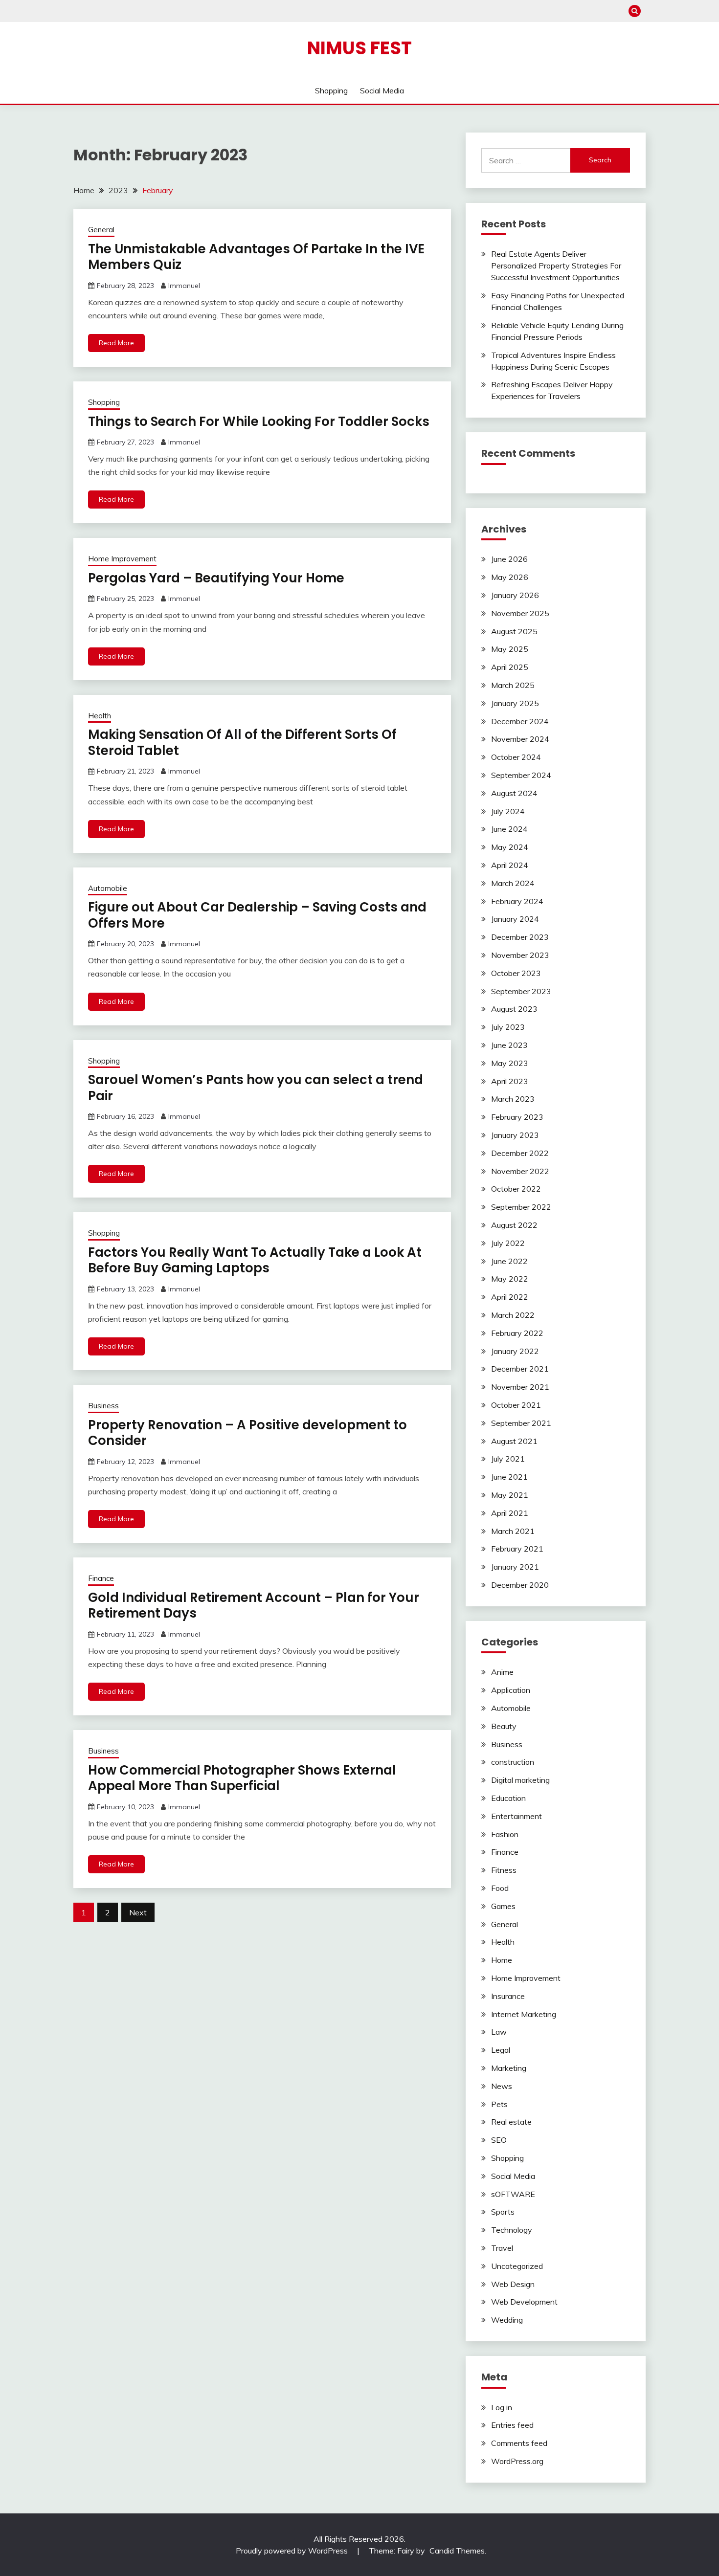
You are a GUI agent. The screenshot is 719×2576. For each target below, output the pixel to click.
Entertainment (517, 1816)
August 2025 (514, 631)
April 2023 (510, 1081)
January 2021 (515, 1567)
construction (513, 1762)
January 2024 (515, 919)
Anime (502, 1672)
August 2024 (514, 793)
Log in (502, 2407)
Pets (499, 2104)
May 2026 (510, 577)
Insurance (508, 1996)
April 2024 (510, 865)
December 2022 (520, 1153)
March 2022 (513, 1315)
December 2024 (520, 721)
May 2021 (510, 1495)
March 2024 (513, 883)
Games (503, 1906)
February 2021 (517, 1549)
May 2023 (510, 1063)
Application (511, 1690)
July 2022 (508, 1243)
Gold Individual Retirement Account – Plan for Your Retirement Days (254, 1606)
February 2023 (517, 1117)
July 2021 (508, 1459)
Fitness (504, 1870)
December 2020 (520, 1585)
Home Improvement (122, 559)
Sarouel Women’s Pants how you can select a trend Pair (256, 1088)
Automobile (108, 888)
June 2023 (509, 1045)
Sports (503, 2212)
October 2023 (516, 973)
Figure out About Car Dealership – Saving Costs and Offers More (257, 915)
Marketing (509, 2068)
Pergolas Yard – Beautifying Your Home (216, 578)
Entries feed (512, 2425)
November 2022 (520, 1171)
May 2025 (510, 649)
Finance (101, 1578)
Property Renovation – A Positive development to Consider (247, 1433)
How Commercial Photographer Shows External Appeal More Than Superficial (242, 1778)
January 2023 (515, 1135)
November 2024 (520, 739)
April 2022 (510, 1297)
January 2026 (515, 595)
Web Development (524, 2302)
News (502, 2086)
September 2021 (521, 1423)
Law (499, 2032)
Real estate (511, 2122)
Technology (512, 2230)
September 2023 (521, 991)
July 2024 (508, 811)
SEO (499, 2140)
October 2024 (516, 757)
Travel (502, 2248)
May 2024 (510, 847)
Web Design (513, 2284)
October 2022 (516, 1189)
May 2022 (510, 1279)
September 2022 (521, 1207)
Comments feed (519, 2443)
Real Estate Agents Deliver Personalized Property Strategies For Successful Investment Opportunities (556, 266)
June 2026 (509, 559)
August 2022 (514, 1225)
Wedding (507, 2320)
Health (100, 716)
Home (502, 1960)
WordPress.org (517, 2461)
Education (508, 1798)
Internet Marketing (524, 2014)
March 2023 (513, 1099)
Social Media (382, 90)
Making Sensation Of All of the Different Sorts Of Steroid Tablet (242, 743)
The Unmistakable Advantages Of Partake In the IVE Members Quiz (256, 257)
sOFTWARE (513, 2194)
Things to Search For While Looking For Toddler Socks (259, 422)
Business (103, 1406)
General (101, 230)
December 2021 (520, 1369)
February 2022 (517, 1333)
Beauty (504, 1726)
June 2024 (509, 829)
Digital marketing (520, 1780)
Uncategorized (517, 2266)
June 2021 (509, 1477)
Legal (501, 2050)
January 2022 (515, 1351)
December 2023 (520, 937)
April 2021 (510, 1513)
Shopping (331, 90)
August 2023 (514, 1009)
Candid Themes (457, 2551)
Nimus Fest (359, 48)
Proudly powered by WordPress (293, 2551)
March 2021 (513, 1531)
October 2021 (516, 1405)
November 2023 (520, 955)
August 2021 (514, 1441)
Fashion (505, 1834)
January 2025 (515, 703)
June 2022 (509, 1261)
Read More (116, 343)
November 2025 (520, 613)
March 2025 (513, 685)
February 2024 (517, 901)
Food (500, 1888)
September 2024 (521, 775)
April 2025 (510, 667)
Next (138, 1912)
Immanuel (184, 286)
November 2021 (520, 1387)
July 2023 (508, 1027)
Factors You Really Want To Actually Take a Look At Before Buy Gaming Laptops (255, 1260)
